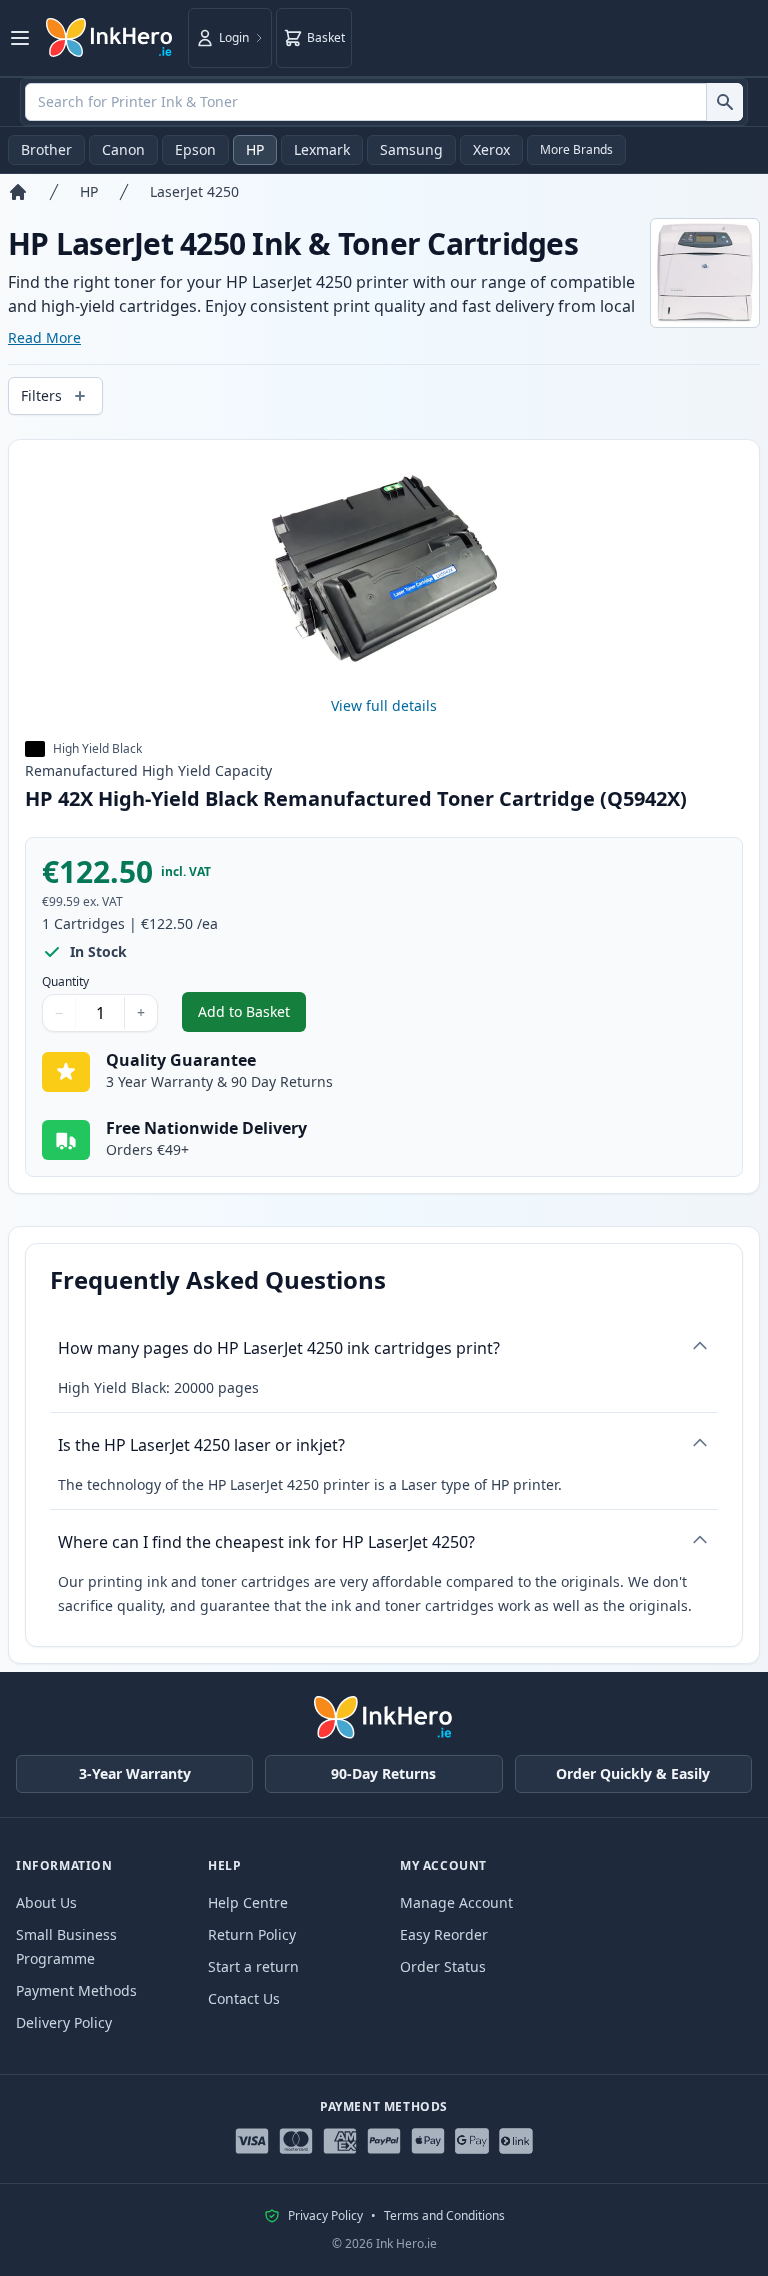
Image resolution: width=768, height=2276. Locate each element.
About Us (46, 1902)
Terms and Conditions (444, 2216)
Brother (46, 149)
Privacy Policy (325, 2216)
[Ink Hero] (110, 38)
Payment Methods (76, 1990)
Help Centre (248, 1902)
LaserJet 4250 (194, 191)
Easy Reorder (444, 1934)
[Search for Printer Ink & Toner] (724, 102)
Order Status (443, 1966)
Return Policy (252, 1934)
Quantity (65, 982)
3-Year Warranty (135, 1773)
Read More (44, 337)
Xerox (491, 149)
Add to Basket (252, 1016)
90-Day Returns (383, 1773)
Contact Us (244, 1998)
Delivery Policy (64, 2022)
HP (255, 149)
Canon (123, 149)
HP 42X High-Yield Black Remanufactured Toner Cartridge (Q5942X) (356, 798)
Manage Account (456, 1902)
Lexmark (322, 149)
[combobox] (384, 102)
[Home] (18, 192)
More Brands (576, 149)
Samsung (411, 149)
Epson (195, 149)
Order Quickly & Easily (633, 1773)
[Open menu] (20, 38)
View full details (384, 705)
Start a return (253, 1966)
